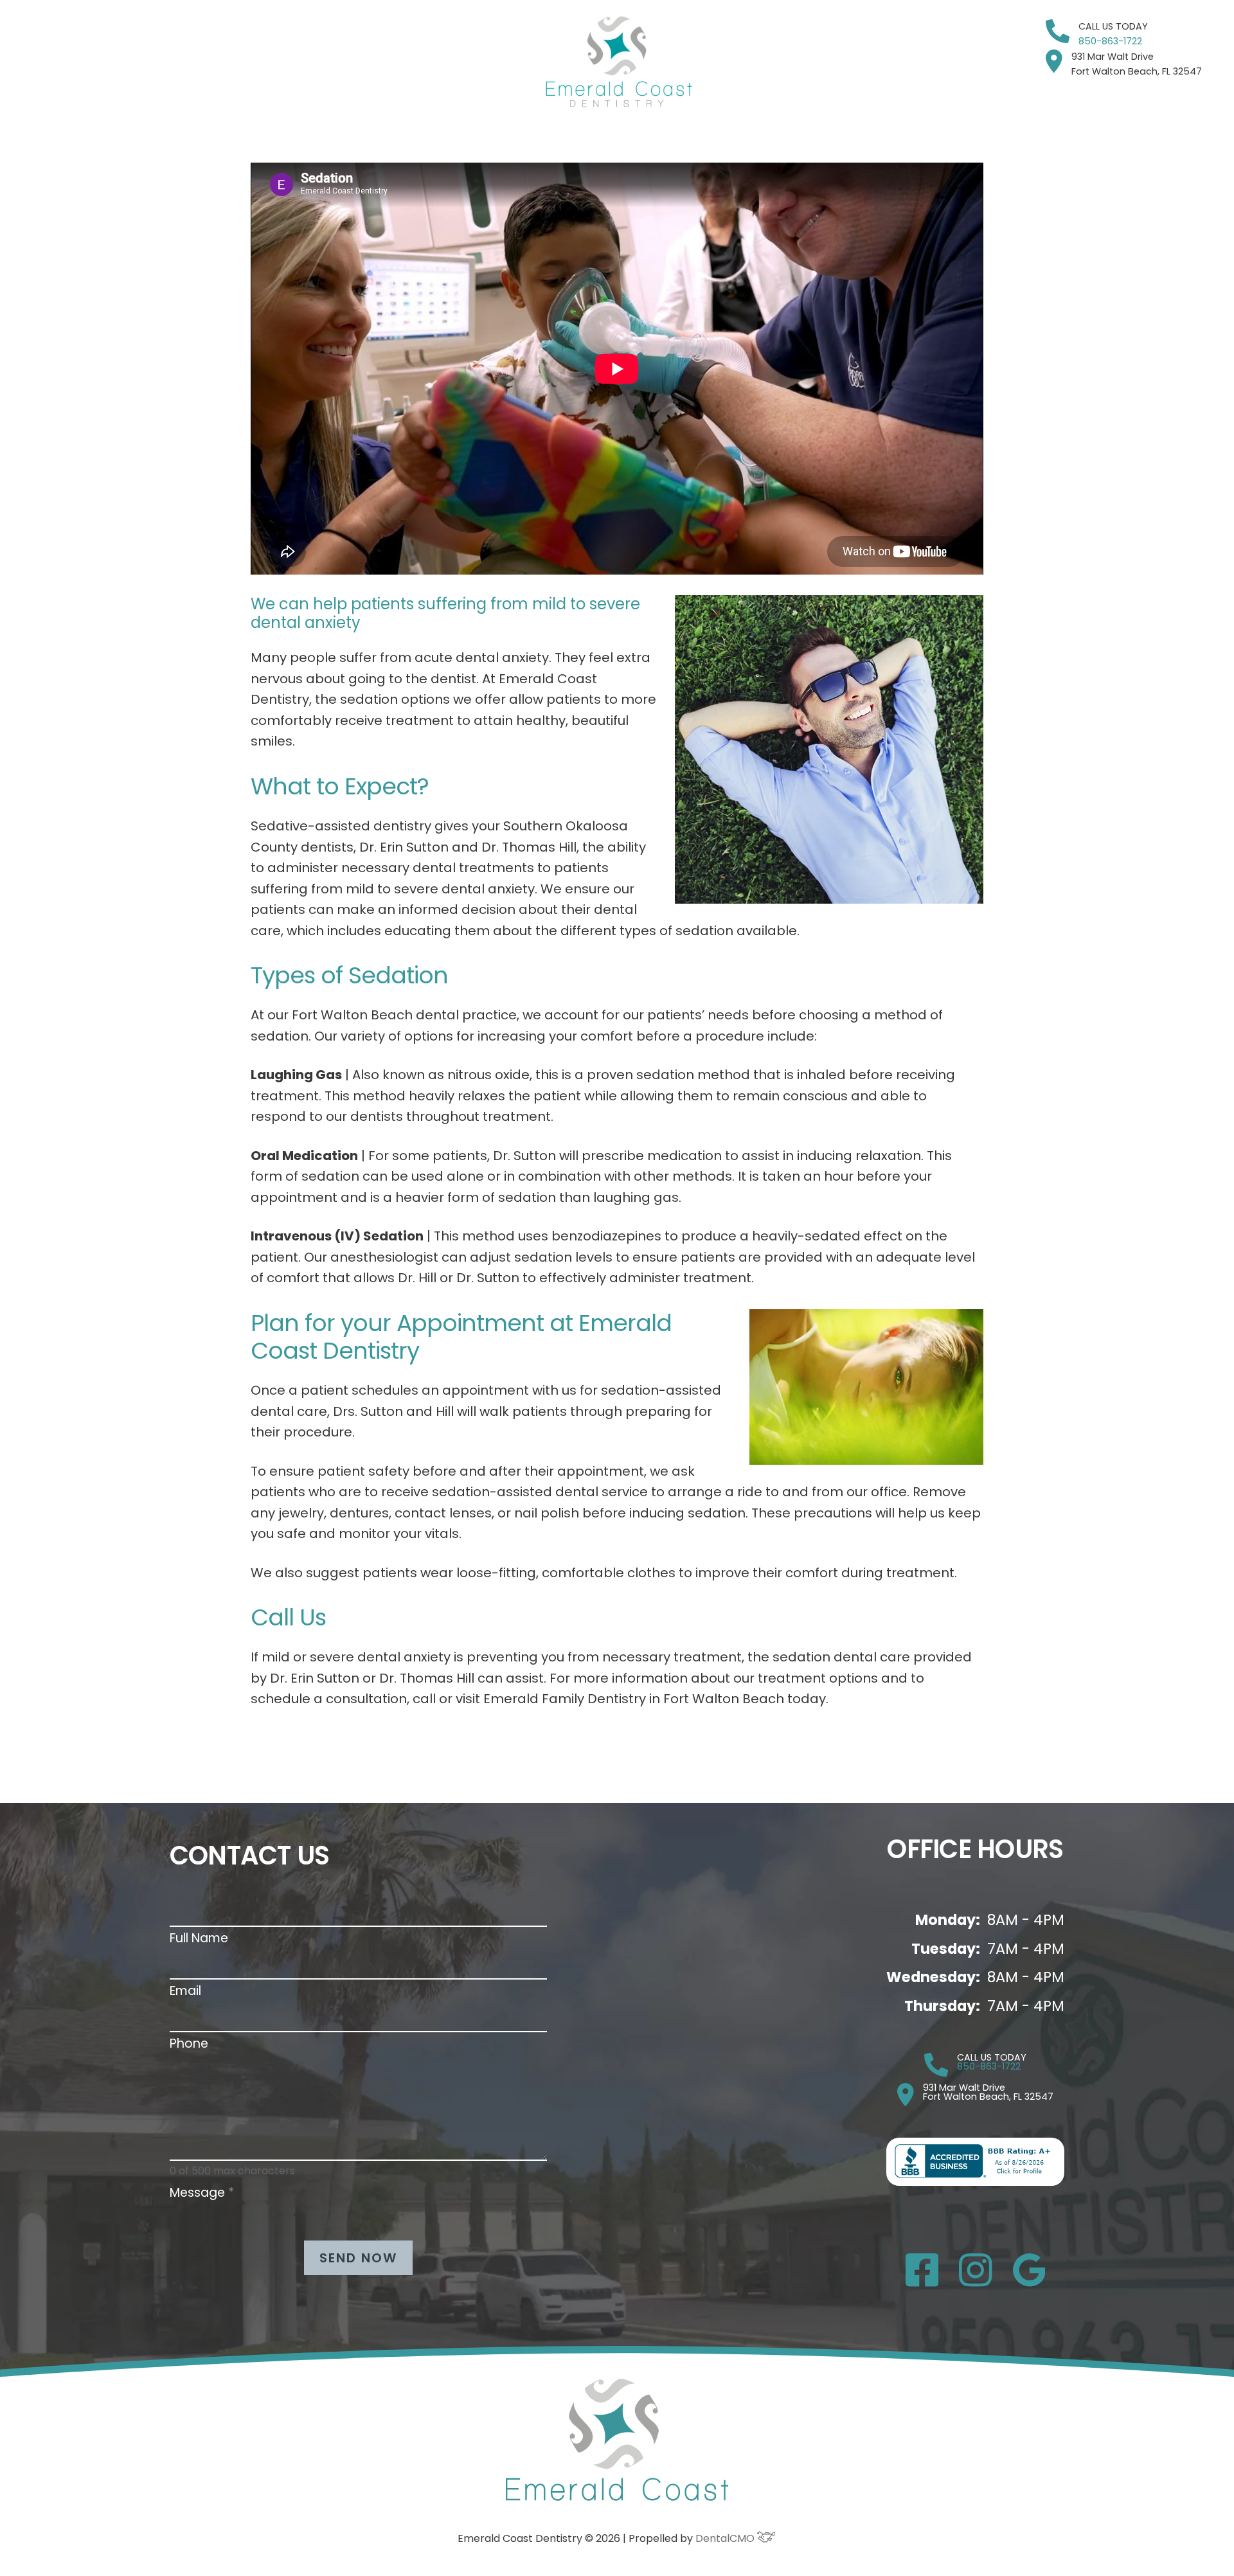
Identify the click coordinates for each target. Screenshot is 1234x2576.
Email (185, 1991)
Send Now (358, 2258)
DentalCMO (726, 2538)
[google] (1029, 2283)
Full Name (199, 1938)
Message (202, 2193)
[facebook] (922, 2283)
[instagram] (976, 2283)
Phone (189, 2044)
